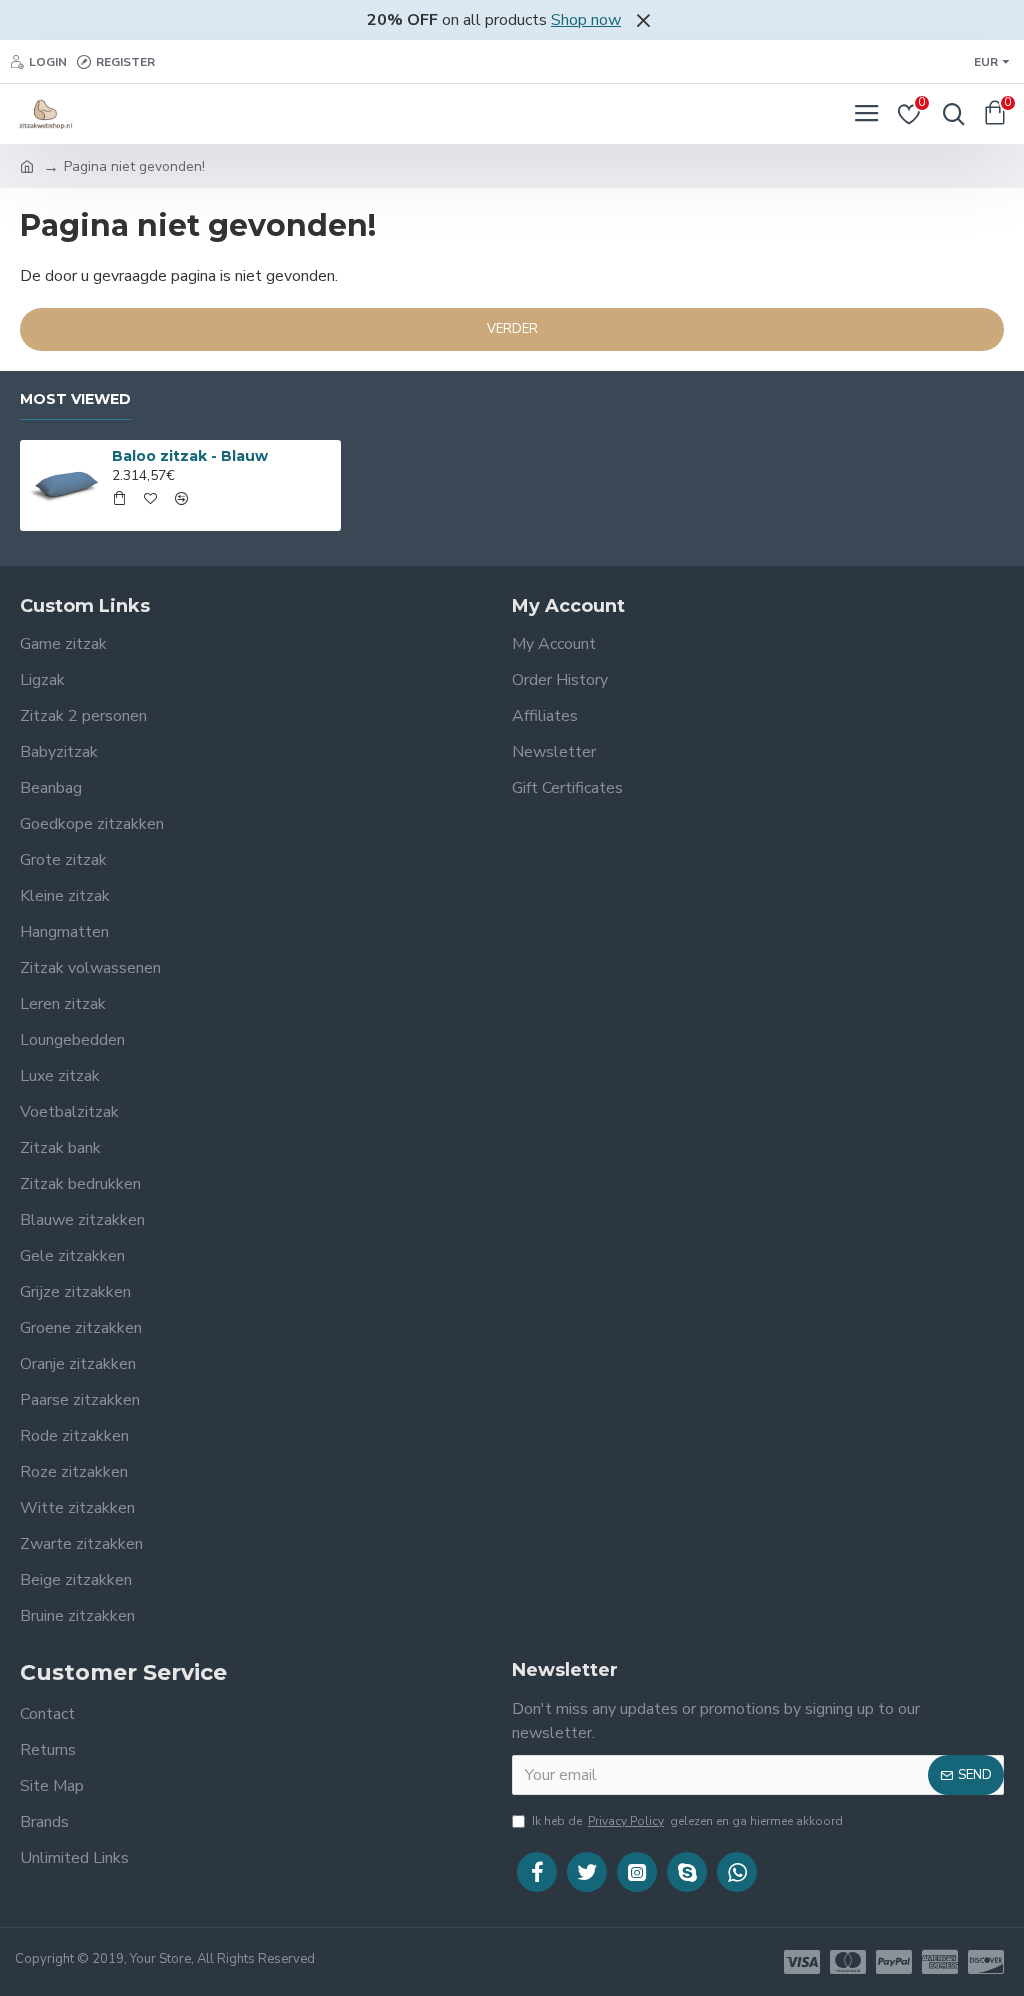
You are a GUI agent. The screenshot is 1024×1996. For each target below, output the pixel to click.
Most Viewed (75, 399)
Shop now (586, 20)
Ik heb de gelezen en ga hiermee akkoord (687, 1821)
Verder (512, 329)
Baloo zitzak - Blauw (190, 456)
